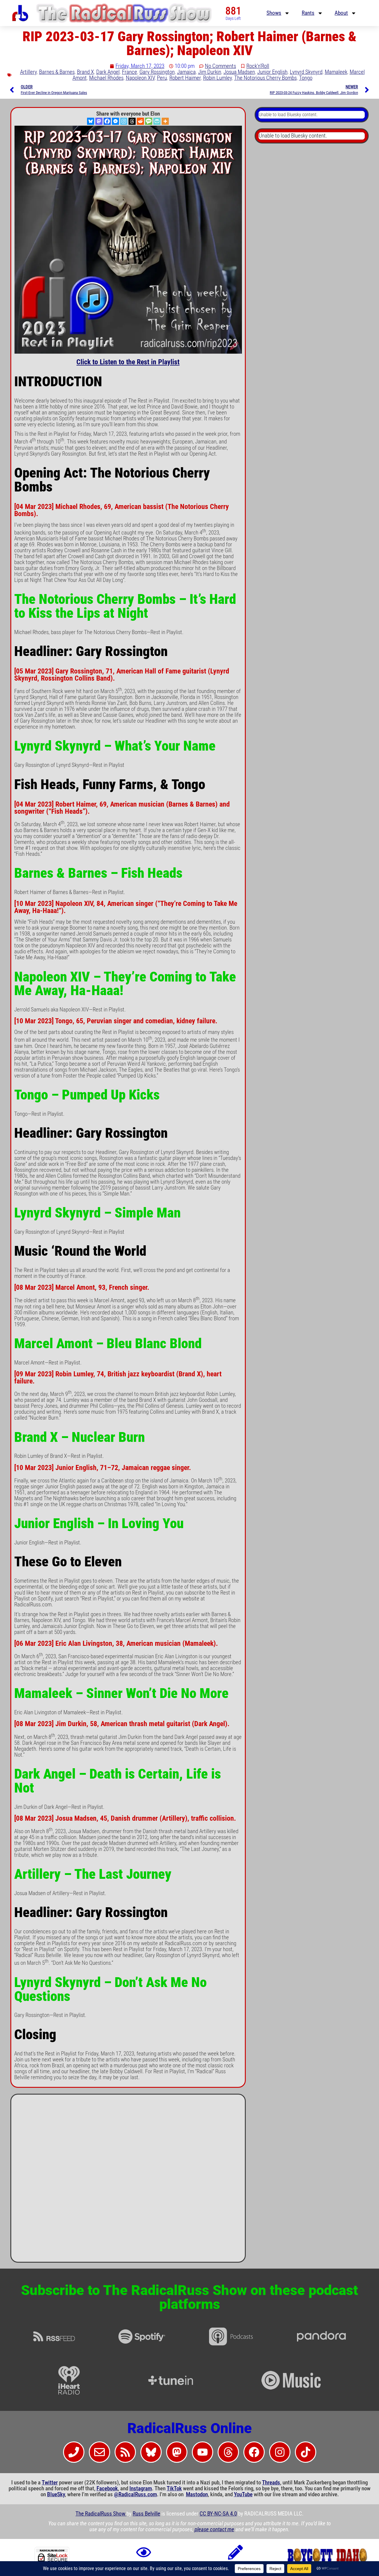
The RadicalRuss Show (101, 2514)
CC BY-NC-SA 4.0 (218, 2514)
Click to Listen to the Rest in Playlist (128, 362)
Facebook (107, 2489)
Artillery (28, 72)
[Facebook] (107, 121)
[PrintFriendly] (157, 121)
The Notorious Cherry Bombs (265, 78)
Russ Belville (146, 2514)
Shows (274, 13)
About (341, 13)
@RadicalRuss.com (135, 2494)
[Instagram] (124, 121)
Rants (308, 13)
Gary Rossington (157, 72)
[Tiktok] (306, 2452)
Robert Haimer (185, 78)
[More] (165, 121)
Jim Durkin (210, 72)
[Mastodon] (99, 121)
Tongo (306, 78)
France (130, 72)
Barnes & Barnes (57, 72)
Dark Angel (108, 72)
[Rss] (125, 2452)
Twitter (50, 2483)
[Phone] (74, 2452)
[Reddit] (140, 121)
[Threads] (132, 121)
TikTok (174, 2489)
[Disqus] (128, 2181)
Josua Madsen (239, 72)
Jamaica (186, 72)
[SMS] (149, 121)
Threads (271, 2483)
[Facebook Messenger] (115, 121)
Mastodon (197, 2494)
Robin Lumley (217, 78)
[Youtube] (203, 2452)
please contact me (214, 2529)
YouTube (243, 2494)
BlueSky (56, 2494)
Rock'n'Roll (258, 66)
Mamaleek (336, 72)
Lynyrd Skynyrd (306, 72)
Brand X (85, 72)
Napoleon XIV (140, 78)
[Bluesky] (91, 121)
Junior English (272, 72)
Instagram (141, 2489)
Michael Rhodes (106, 78)
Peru (162, 78)
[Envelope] (99, 2452)
